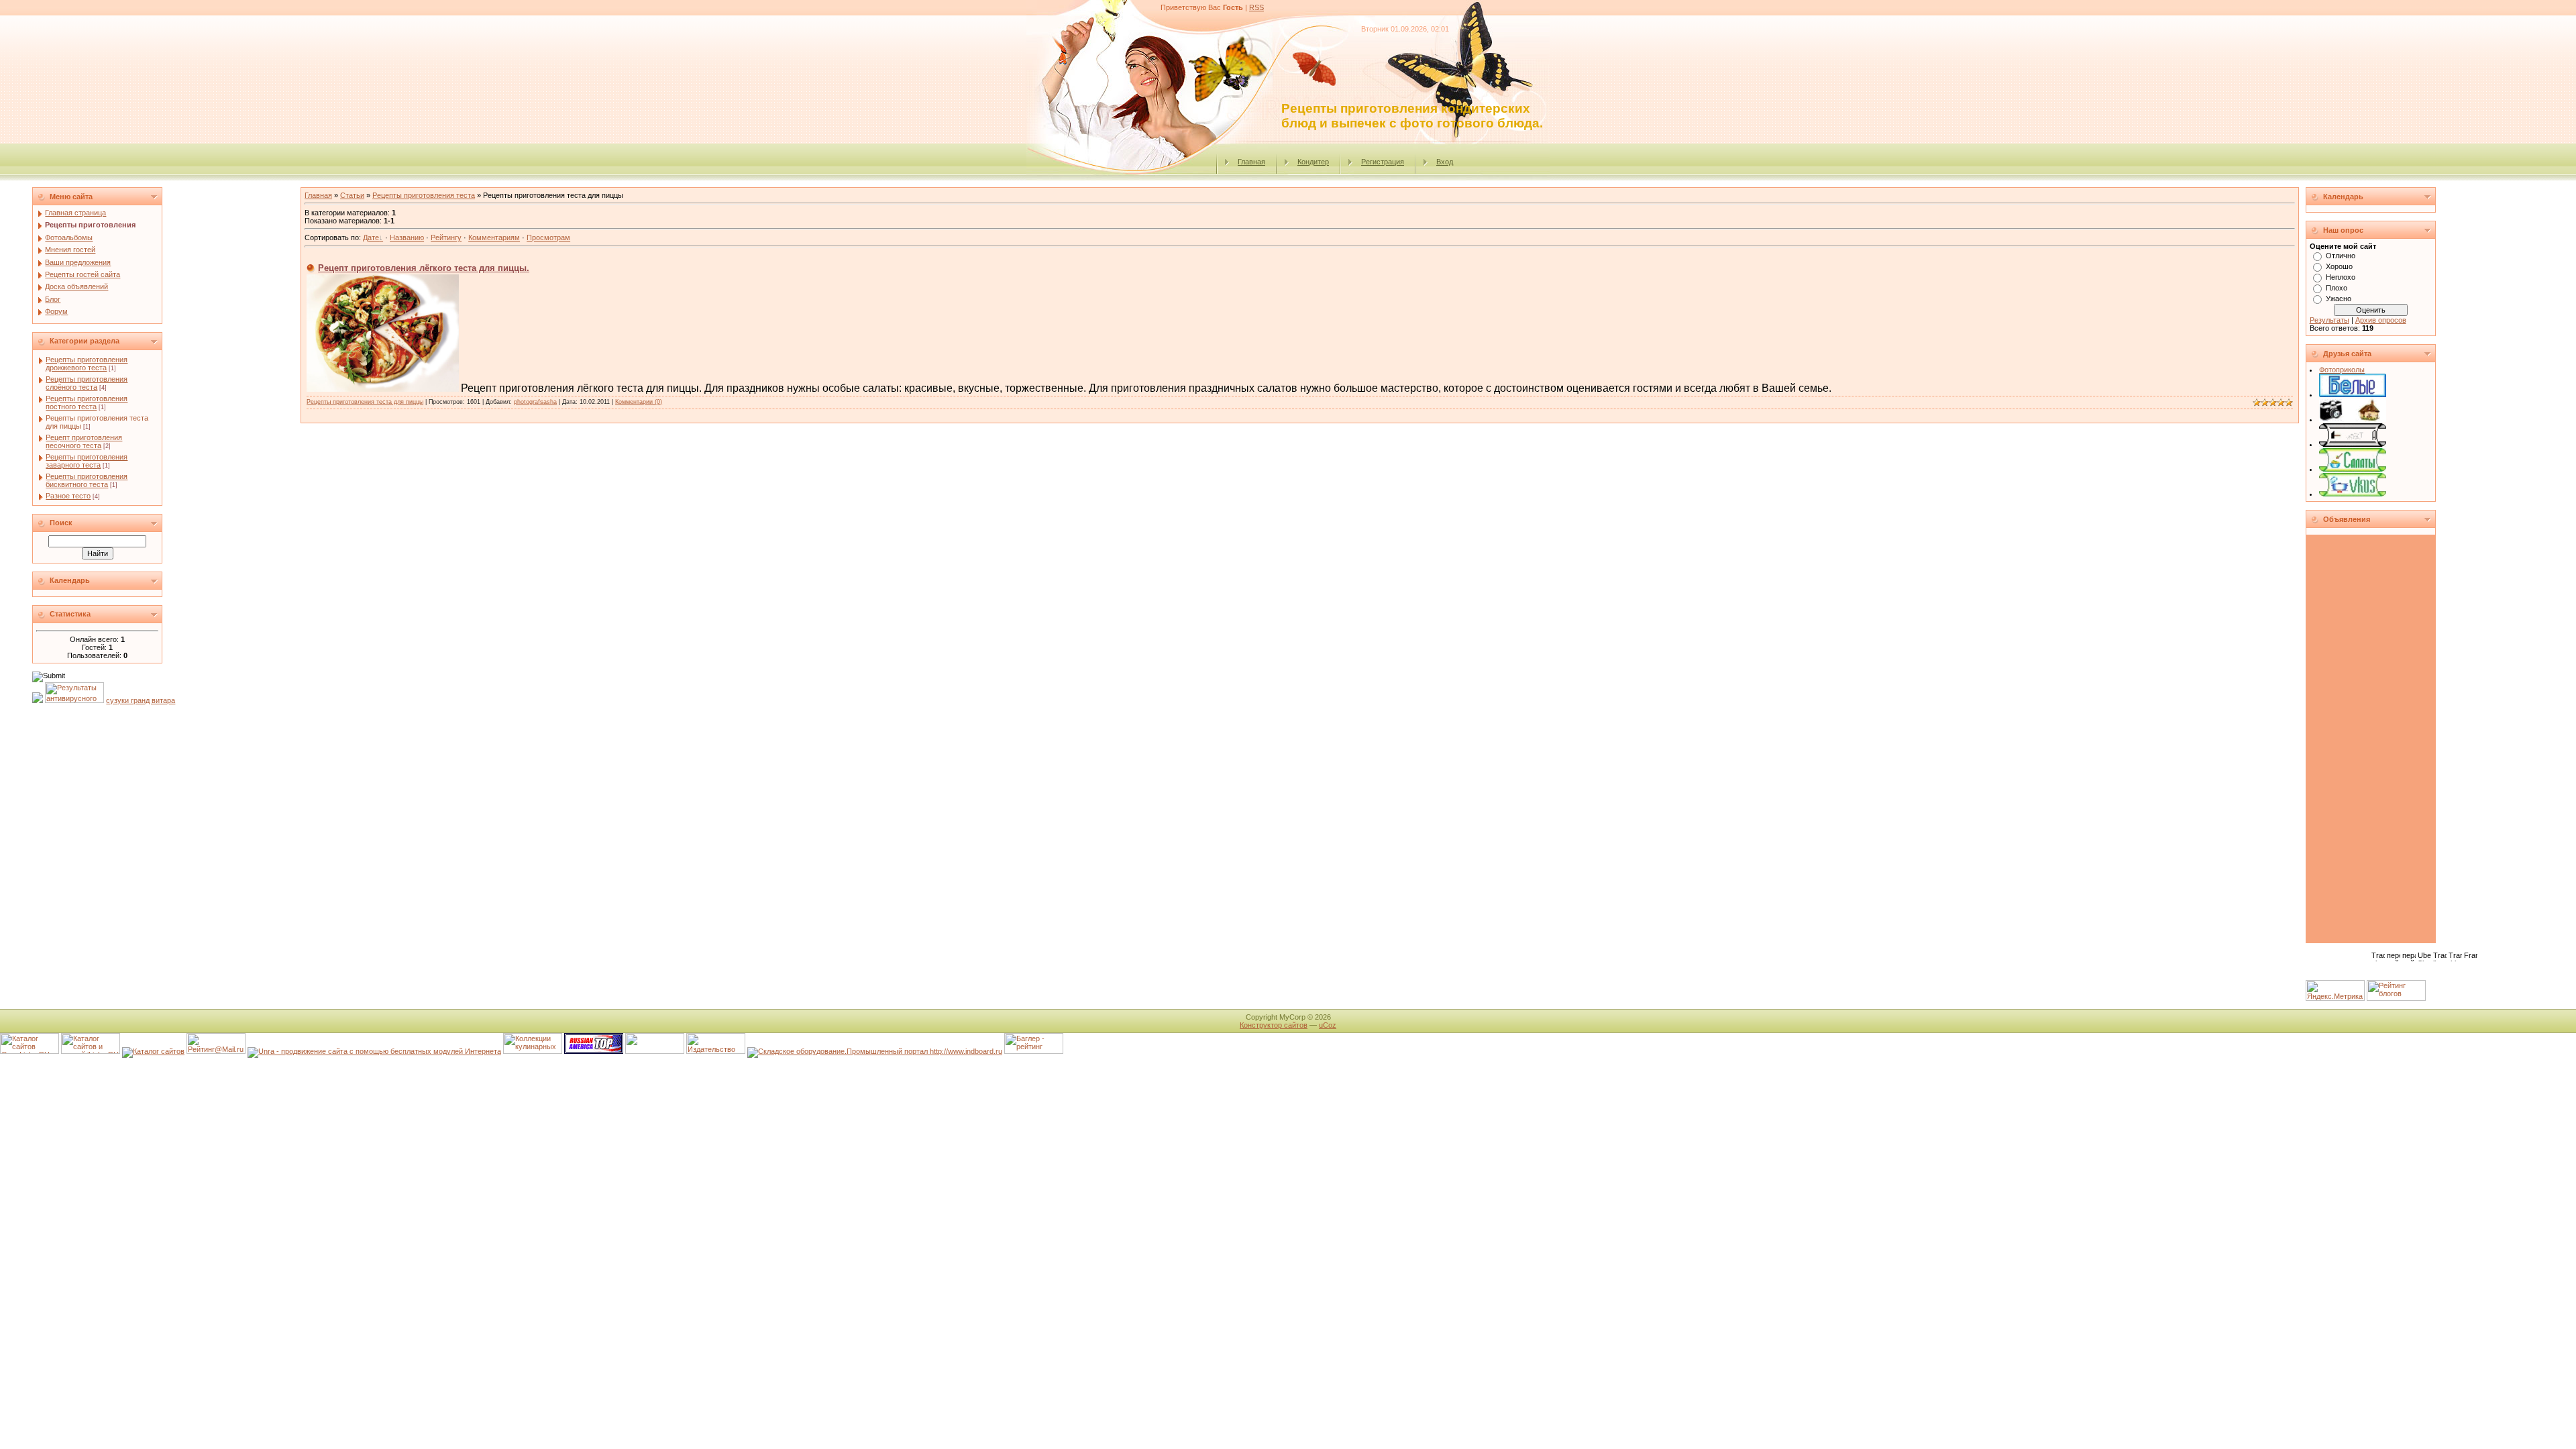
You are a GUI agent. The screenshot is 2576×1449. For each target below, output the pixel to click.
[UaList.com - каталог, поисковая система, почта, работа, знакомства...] (655, 1051)
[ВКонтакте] (2315, 971)
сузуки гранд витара (141, 700)
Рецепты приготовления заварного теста (87, 461)
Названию (407, 237)
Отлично (2341, 256)
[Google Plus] (2386, 971)
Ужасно (2339, 299)
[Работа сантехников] (2353, 444)
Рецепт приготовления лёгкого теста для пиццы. (424, 268)
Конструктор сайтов (1274, 1025)
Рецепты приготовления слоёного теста (87, 383)
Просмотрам (548, 237)
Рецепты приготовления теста (424, 195)
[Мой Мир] (2358, 971)
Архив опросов (2381, 320)
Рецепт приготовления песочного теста (84, 441)
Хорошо (2339, 266)
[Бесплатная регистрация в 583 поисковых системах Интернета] (374, 1051)
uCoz (1328, 1025)
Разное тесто (68, 496)
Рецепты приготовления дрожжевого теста (87, 364)
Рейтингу (446, 237)
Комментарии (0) (639, 402)
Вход (1445, 162)
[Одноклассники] (2344, 971)
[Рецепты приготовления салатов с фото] (2353, 469)
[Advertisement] (2375, 740)
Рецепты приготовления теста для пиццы (365, 402)
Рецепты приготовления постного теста (87, 402)
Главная (1251, 162)
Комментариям (494, 237)
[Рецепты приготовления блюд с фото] (2353, 494)
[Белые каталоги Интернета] (2353, 394)
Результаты (2329, 320)
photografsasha (535, 402)
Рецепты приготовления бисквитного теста (87, 480)
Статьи (352, 195)
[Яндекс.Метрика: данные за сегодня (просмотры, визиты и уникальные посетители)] (2335, 990)
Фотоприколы (2342, 370)
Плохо (2337, 288)
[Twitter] (2329, 971)
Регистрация (1383, 162)
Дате (371, 237)
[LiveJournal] (2372, 971)
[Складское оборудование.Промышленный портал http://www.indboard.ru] (875, 1051)
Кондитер (1313, 162)
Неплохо (2341, 277)
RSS (1256, 7)
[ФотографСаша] (2353, 419)
